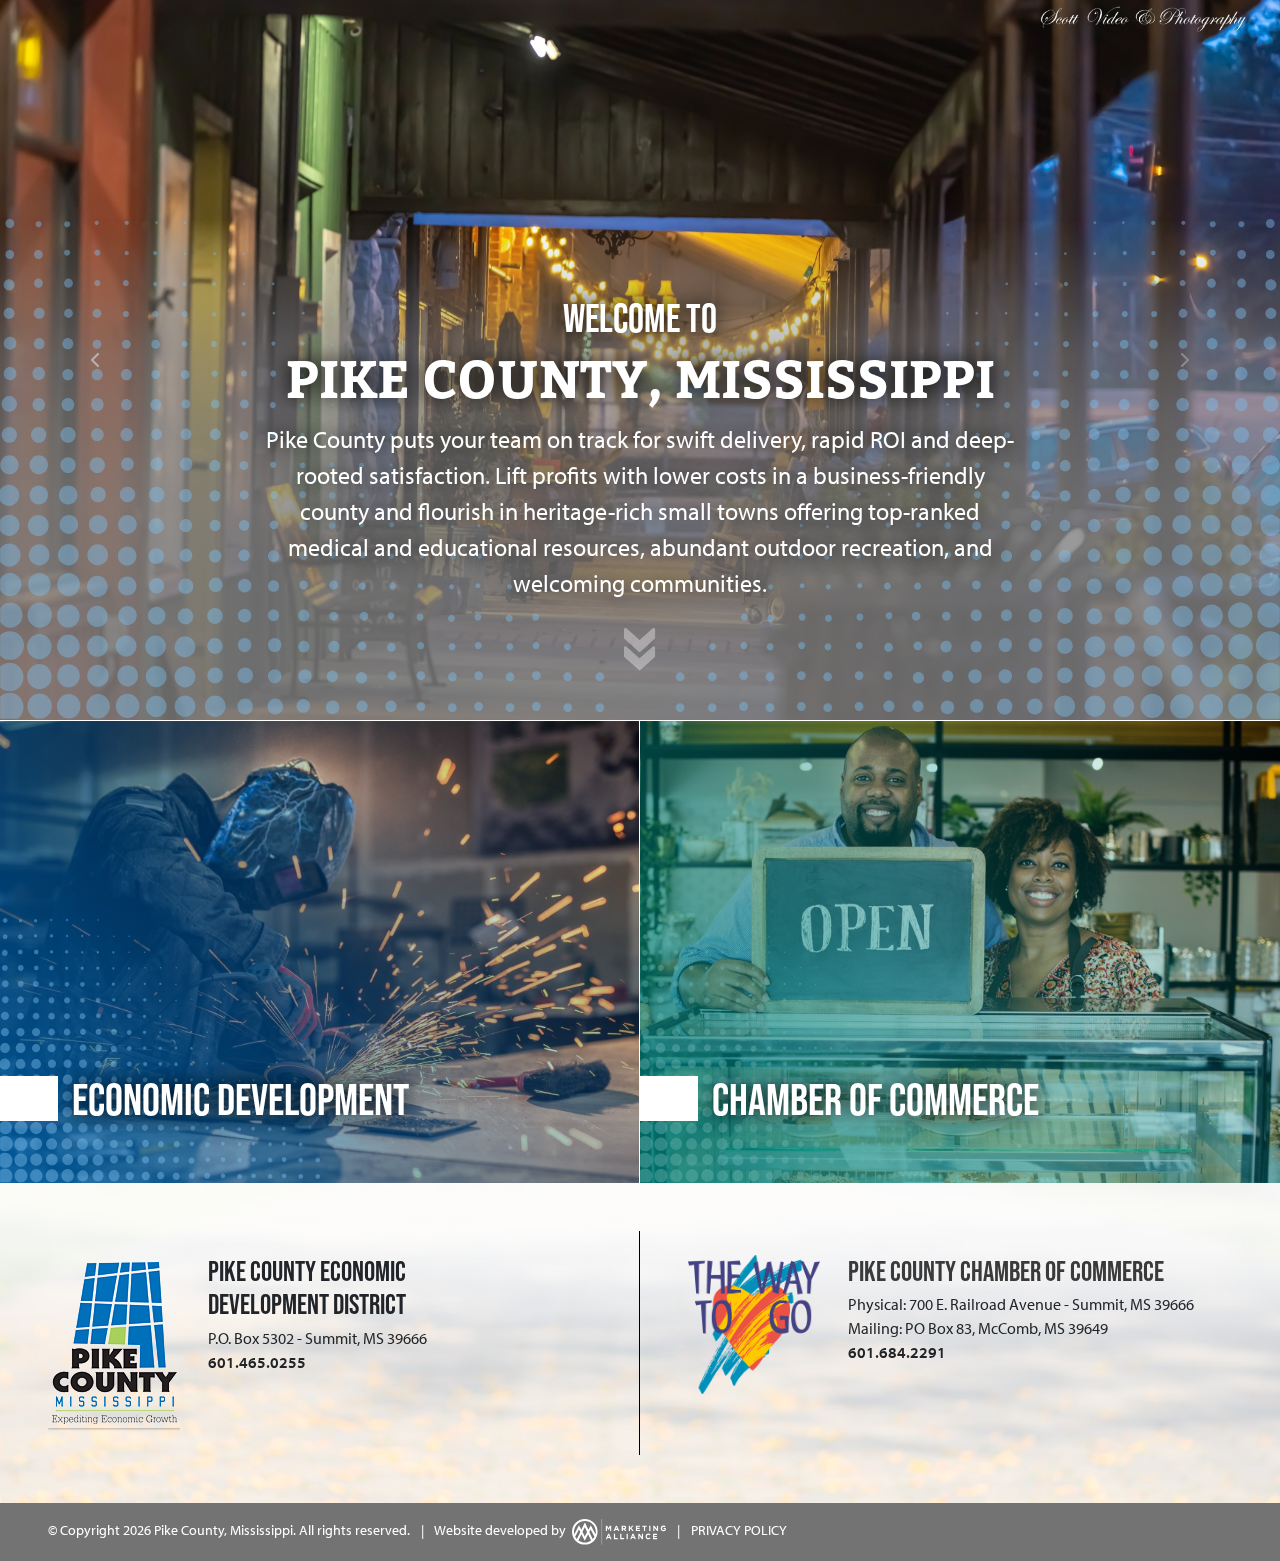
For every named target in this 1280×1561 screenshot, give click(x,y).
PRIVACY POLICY (739, 1530)
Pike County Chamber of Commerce (1006, 1271)
